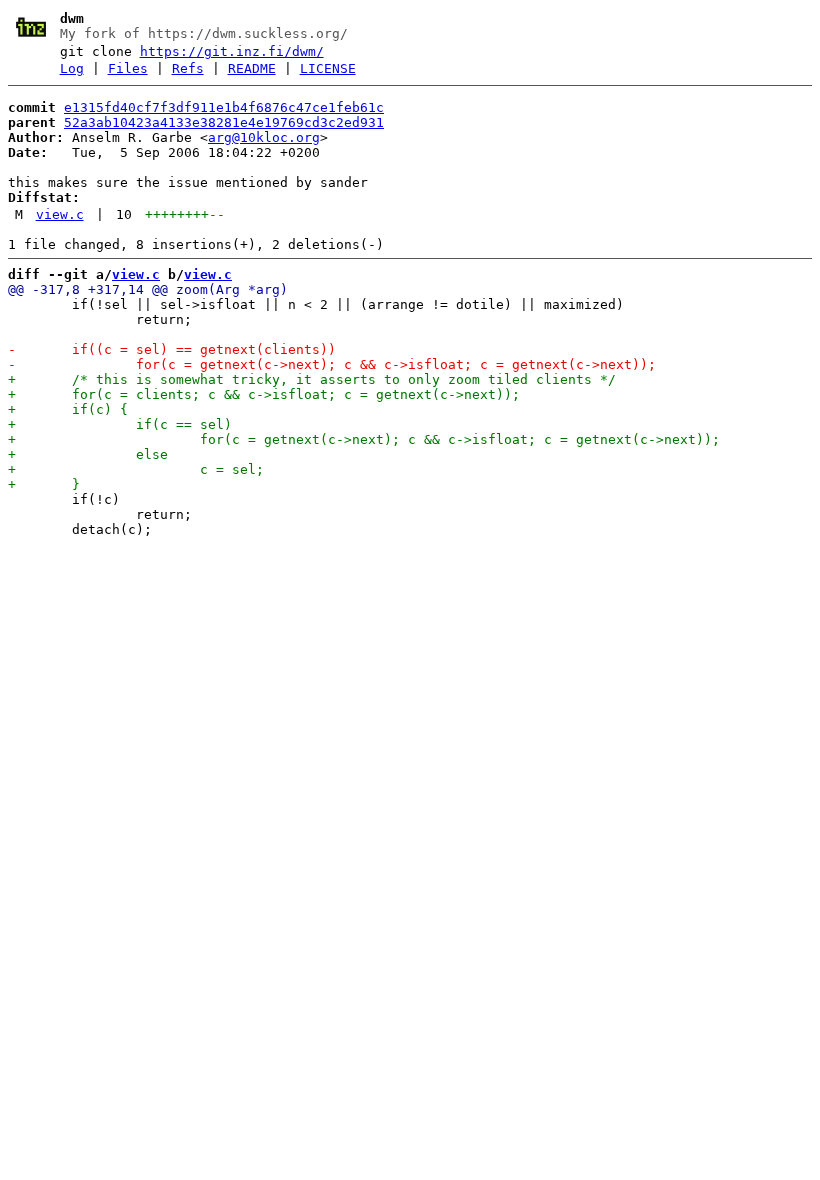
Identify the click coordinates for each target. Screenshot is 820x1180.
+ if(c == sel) (120, 424)
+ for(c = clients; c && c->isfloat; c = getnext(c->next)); (264, 394)
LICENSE (328, 68)
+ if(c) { (68, 409)
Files (128, 68)
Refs (188, 68)
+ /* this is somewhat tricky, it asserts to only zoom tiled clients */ (312, 379)
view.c (60, 214)
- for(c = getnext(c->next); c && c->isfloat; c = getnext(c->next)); (332, 364)
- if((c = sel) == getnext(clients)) (172, 349)
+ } (44, 484)
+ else (88, 454)
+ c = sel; (136, 469)
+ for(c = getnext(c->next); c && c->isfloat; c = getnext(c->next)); (364, 439)
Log (72, 68)
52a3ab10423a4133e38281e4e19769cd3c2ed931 (224, 122)
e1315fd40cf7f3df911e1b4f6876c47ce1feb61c (224, 107)
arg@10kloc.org (264, 137)
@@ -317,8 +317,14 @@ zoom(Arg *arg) (148, 289)
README (252, 68)
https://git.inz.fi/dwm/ (232, 51)
